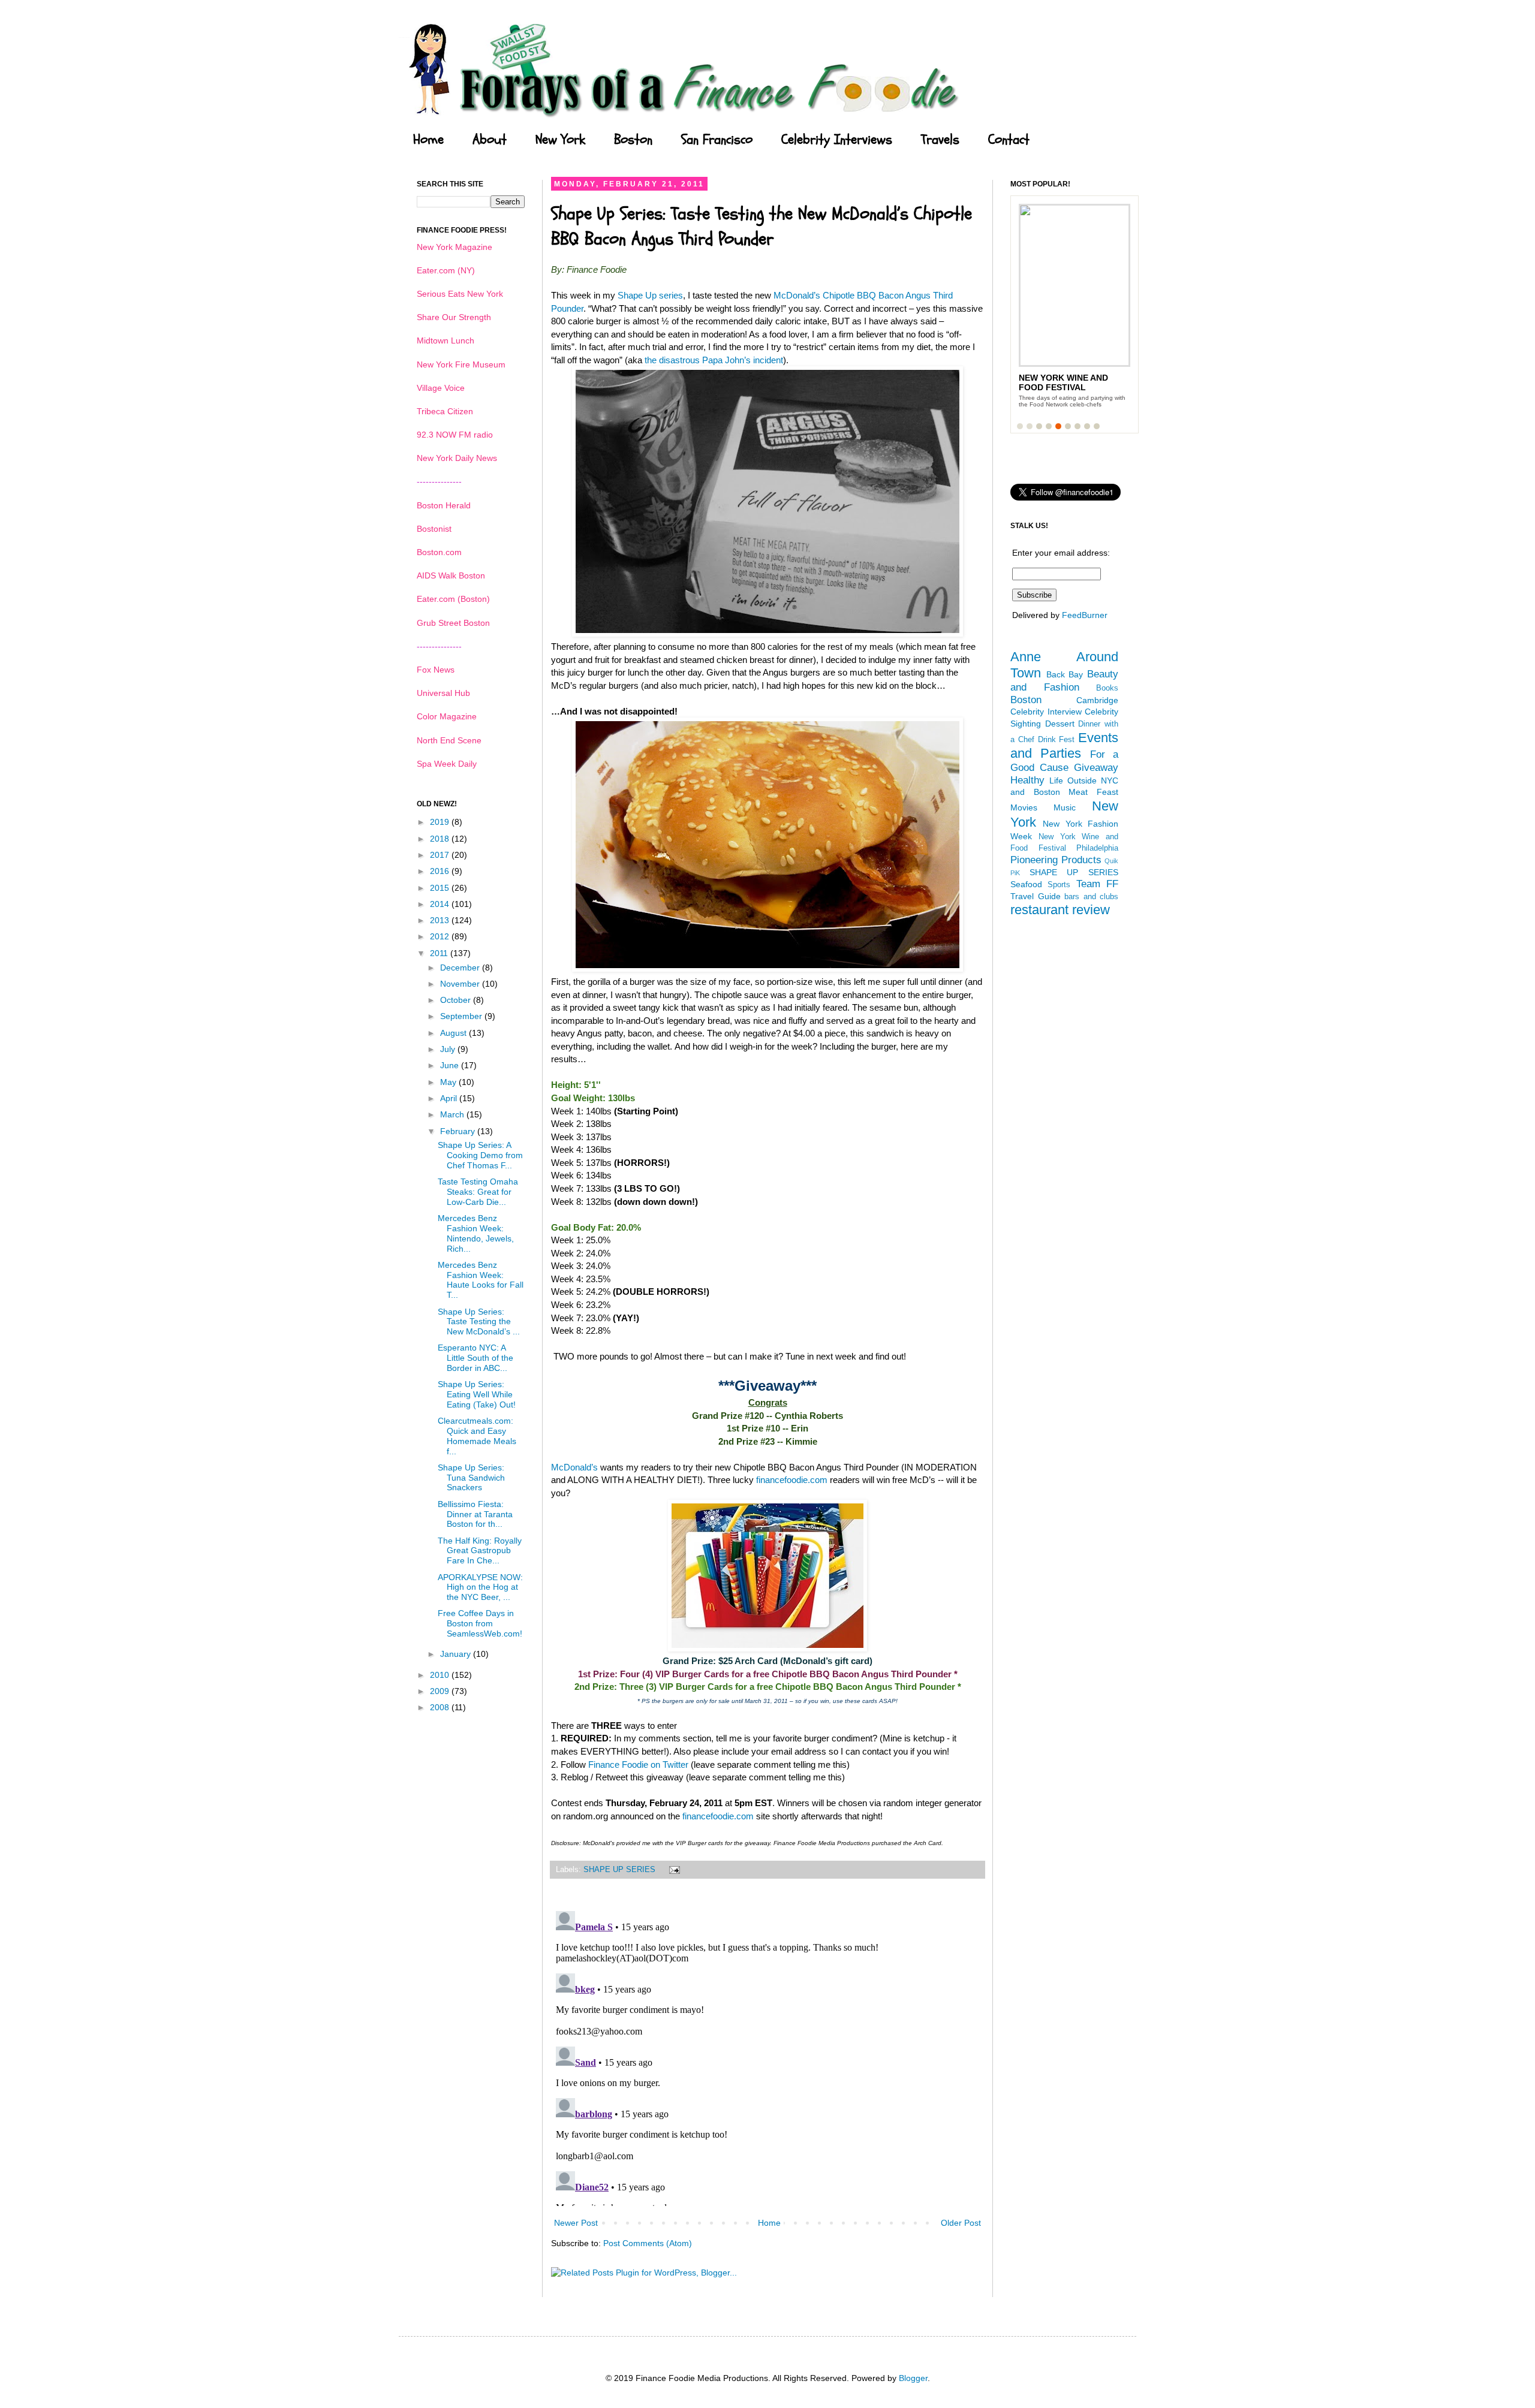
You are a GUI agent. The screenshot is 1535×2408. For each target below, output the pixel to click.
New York (560, 140)
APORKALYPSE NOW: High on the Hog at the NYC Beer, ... (480, 1587)
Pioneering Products (1056, 860)
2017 (441, 855)
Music (1065, 807)
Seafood (1026, 884)
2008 (441, 1707)
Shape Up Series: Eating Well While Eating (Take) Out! (477, 1394)
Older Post (961, 2223)
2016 (441, 871)
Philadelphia (1097, 848)
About (490, 140)
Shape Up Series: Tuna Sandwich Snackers (471, 1478)
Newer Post (576, 2223)
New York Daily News (457, 458)
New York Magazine (455, 247)
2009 (441, 1691)
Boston (633, 140)
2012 (441, 936)
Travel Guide (1036, 896)
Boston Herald (444, 505)
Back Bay (1065, 674)
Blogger (913, 2378)
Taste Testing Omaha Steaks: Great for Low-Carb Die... (478, 1192)
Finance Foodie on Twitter (638, 1764)
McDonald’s (574, 1467)
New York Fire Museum (461, 364)
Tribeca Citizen (445, 411)
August (455, 1033)
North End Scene (449, 740)
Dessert (1060, 724)
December (461, 968)
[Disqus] (767, 2056)
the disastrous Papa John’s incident (714, 360)
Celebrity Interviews (837, 140)
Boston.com (439, 552)
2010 (441, 1675)
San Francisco (717, 140)
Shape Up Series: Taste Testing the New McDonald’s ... (479, 1322)
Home (428, 140)
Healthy (1027, 780)
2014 (441, 904)
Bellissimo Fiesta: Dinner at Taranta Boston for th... (475, 1514)
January (457, 1654)
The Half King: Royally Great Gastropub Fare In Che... (480, 1551)
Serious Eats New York (460, 294)
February (459, 1131)
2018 (441, 839)
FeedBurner (1085, 615)
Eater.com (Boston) (453, 599)
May (449, 1082)
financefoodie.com (792, 1480)
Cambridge (1097, 700)
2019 (441, 822)
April (450, 1098)
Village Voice (441, 388)
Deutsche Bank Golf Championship (1068, 382)
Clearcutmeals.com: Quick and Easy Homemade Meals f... (477, 1436)
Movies (1024, 807)
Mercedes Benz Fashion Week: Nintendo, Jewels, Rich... (476, 1233)
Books (1107, 688)
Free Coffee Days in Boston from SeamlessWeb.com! (480, 1623)
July (449, 1049)
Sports (1059, 885)
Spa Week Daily (447, 764)
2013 (441, 920)
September (462, 1016)
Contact (1009, 140)
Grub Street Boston (453, 623)
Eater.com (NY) (446, 270)
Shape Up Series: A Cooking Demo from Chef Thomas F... (480, 1155)
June (451, 1065)
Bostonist (434, 529)
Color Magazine (447, 716)
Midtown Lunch (446, 340)
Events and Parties (1064, 746)
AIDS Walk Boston (451, 575)
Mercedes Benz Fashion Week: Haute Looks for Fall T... (481, 1280)
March (453, 1114)
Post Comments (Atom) (648, 2243)
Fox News (436, 670)
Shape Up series (650, 295)
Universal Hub (443, 693)
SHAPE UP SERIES (619, 1870)
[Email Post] (673, 1870)
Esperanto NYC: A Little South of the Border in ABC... (475, 1358)
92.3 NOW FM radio (455, 435)
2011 (440, 953)
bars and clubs (1091, 897)
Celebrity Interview (1046, 712)
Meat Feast (1093, 792)
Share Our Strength (454, 317)
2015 (441, 888)
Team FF (1097, 884)
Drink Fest (1057, 740)
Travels (940, 140)
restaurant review (1060, 910)
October (457, 1000)
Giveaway (1096, 768)
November (461, 984)
